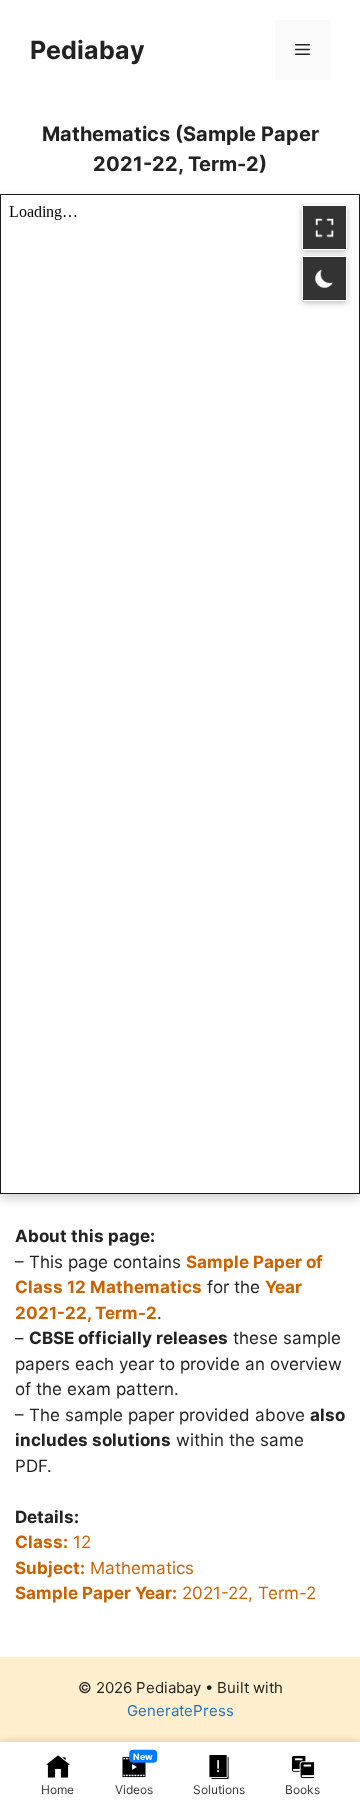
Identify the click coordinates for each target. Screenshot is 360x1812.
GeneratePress (180, 1710)
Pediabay (87, 50)
